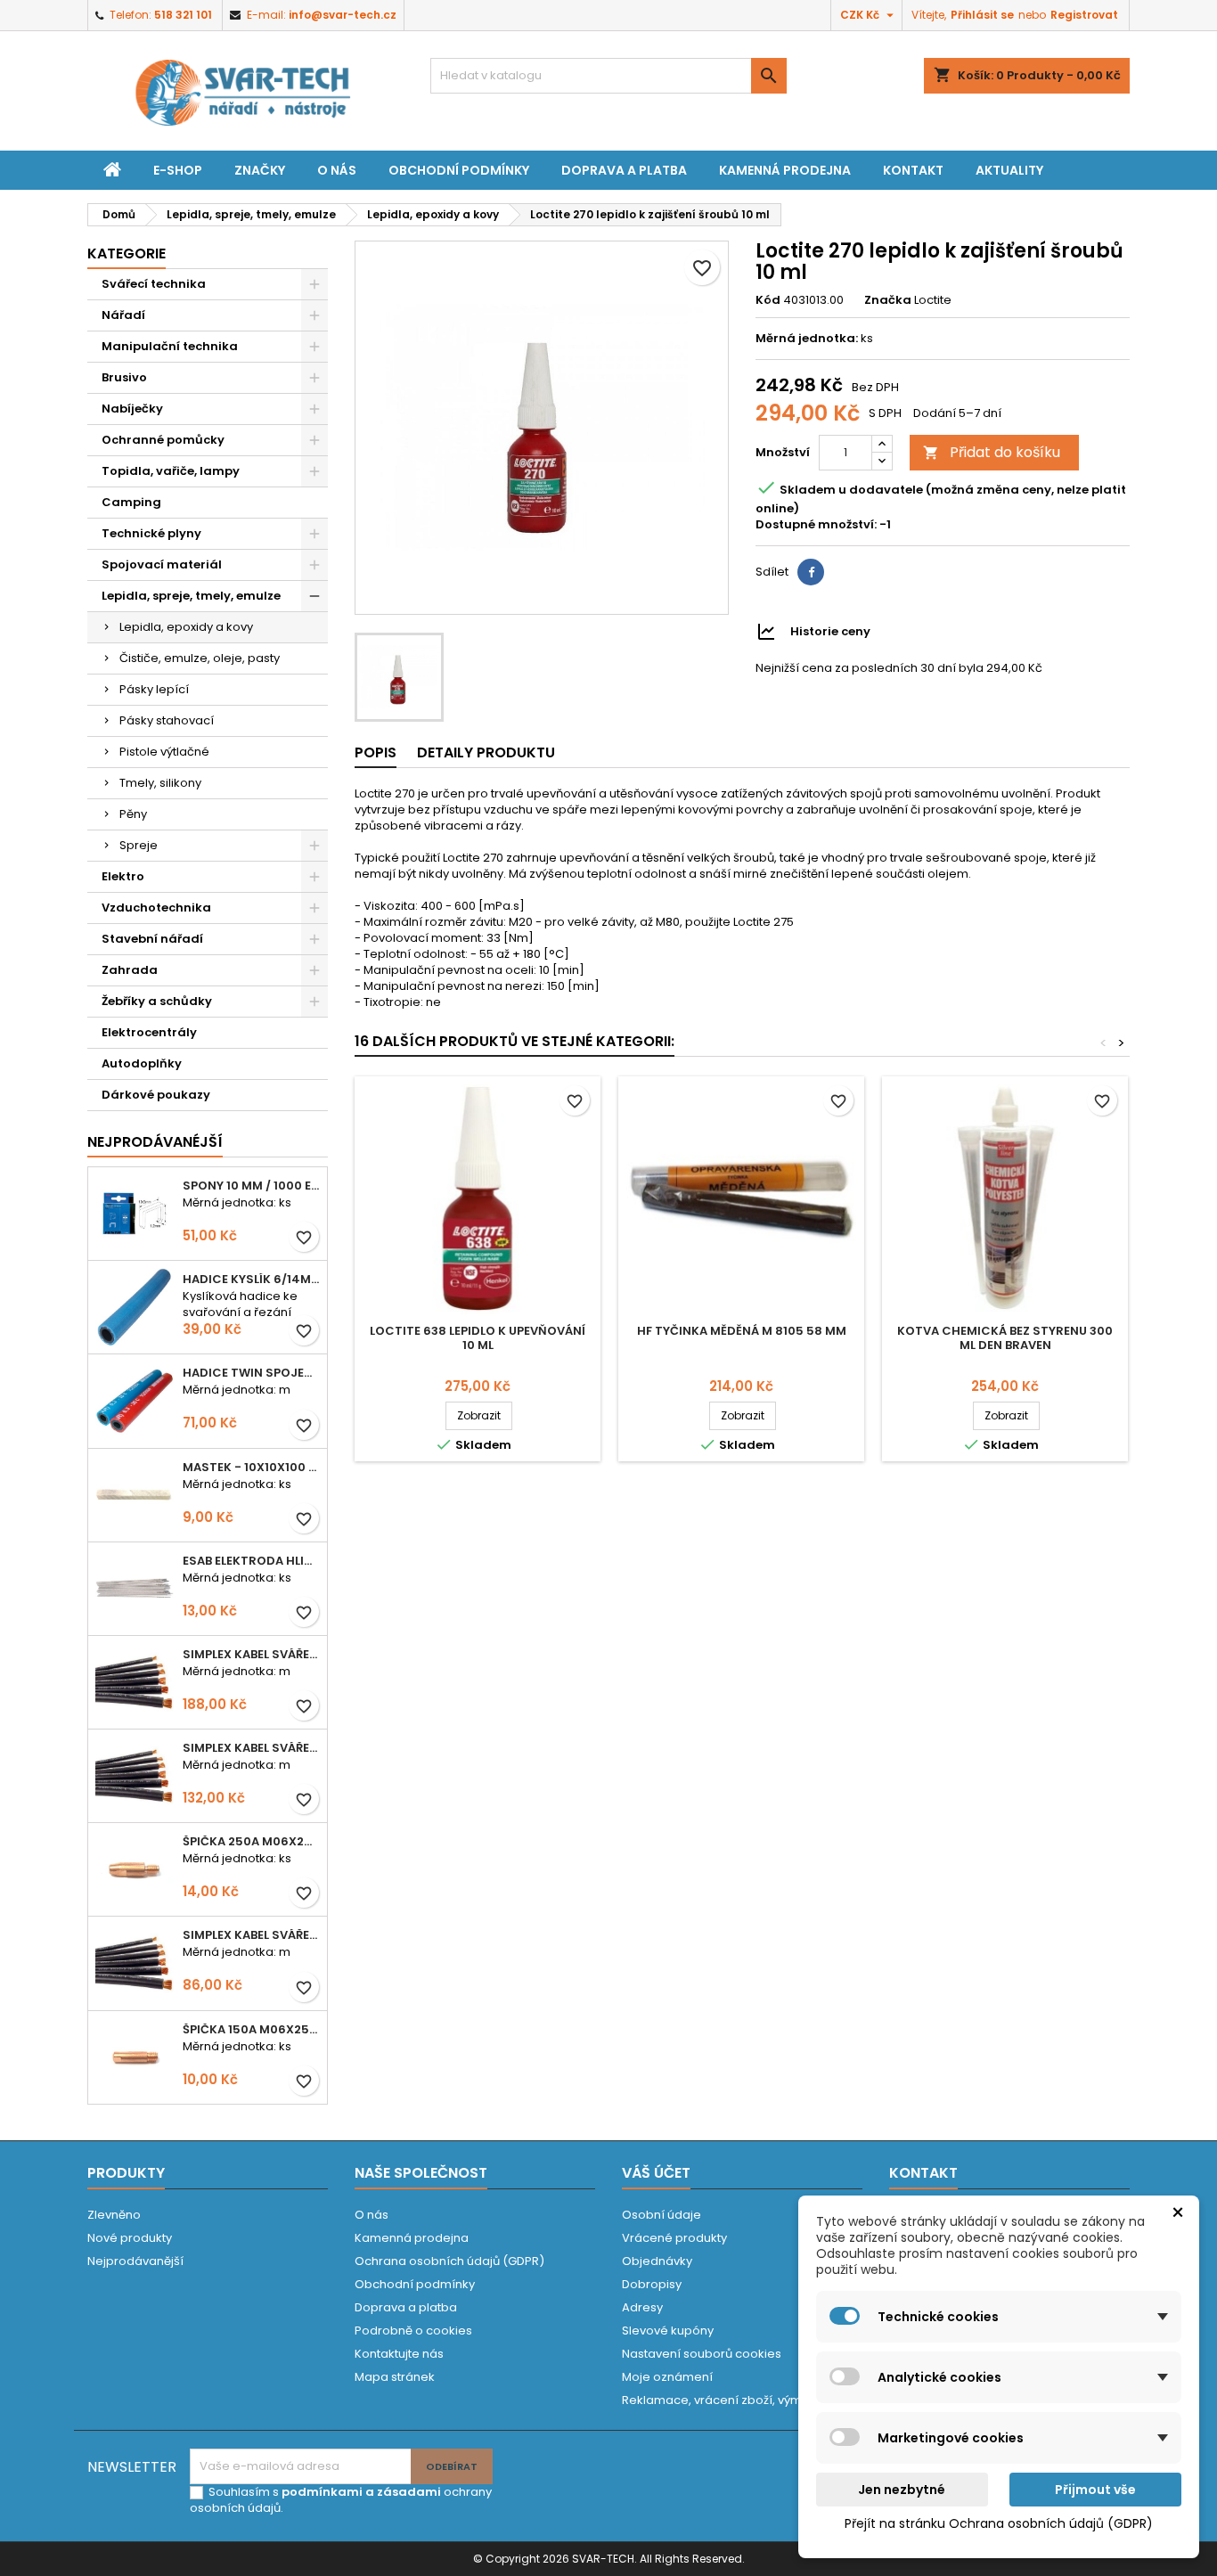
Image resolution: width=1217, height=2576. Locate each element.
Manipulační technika (170, 346)
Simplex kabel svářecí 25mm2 (251, 1748)
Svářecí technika (154, 284)
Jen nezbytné (902, 2490)
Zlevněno (114, 2215)
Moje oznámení (667, 2377)
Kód (768, 300)
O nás (337, 170)
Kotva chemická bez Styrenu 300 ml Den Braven (1005, 1338)
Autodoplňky (142, 1063)
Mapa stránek (395, 2377)
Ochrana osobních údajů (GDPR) (449, 2261)
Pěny (133, 814)
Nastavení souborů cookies (702, 2354)
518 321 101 (183, 15)
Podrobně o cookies (413, 2331)
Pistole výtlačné (164, 752)
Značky (260, 170)
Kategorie (127, 254)
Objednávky (657, 2261)
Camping (131, 502)
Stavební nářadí (152, 939)
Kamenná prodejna (785, 170)
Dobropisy (652, 2284)
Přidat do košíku (992, 452)
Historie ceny (830, 631)
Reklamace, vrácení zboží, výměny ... (727, 2400)
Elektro (123, 876)
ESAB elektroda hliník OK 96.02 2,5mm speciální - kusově (251, 1561)
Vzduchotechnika (156, 908)
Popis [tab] (376, 752)
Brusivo (124, 377)
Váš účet (656, 2173)
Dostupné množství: (816, 525)
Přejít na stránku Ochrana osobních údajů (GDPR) (999, 2523)
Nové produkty (130, 2238)
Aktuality (1009, 170)
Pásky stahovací (167, 720)
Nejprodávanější (135, 2261)
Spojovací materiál (162, 564)
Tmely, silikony (160, 783)
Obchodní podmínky (459, 170)
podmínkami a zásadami (361, 2492)
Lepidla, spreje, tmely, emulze (191, 596)
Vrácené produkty (674, 2238)
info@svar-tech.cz (343, 15)
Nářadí (123, 315)
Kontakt (913, 170)
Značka (888, 300)
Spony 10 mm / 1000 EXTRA (251, 1186)
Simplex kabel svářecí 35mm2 (251, 1654)
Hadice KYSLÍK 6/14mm (251, 1279)
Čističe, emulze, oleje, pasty (200, 658)
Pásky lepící (154, 689)
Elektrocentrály (149, 1032)
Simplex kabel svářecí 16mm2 (251, 1935)
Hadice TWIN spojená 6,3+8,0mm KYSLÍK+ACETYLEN (251, 1373)
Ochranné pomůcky (163, 440)
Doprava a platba (624, 170)
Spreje (139, 845)
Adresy (642, 2307)
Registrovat (1084, 15)
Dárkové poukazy (156, 1095)
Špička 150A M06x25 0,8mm (251, 2029)
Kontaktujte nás (399, 2354)
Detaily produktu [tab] (486, 752)
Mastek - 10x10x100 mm (251, 1467)
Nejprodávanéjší (155, 1142)
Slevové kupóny (668, 2331)
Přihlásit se (982, 15)
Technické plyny (151, 533)
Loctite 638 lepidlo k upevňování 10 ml (478, 1338)
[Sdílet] (811, 572)
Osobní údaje (662, 2215)
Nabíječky (132, 409)
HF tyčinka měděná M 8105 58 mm (742, 1331)
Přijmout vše (1095, 2490)
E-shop (178, 170)
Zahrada (130, 970)
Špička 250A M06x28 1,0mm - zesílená (251, 1841)
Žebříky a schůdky (157, 1001)
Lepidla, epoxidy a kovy (186, 627)
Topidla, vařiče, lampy (171, 471)
